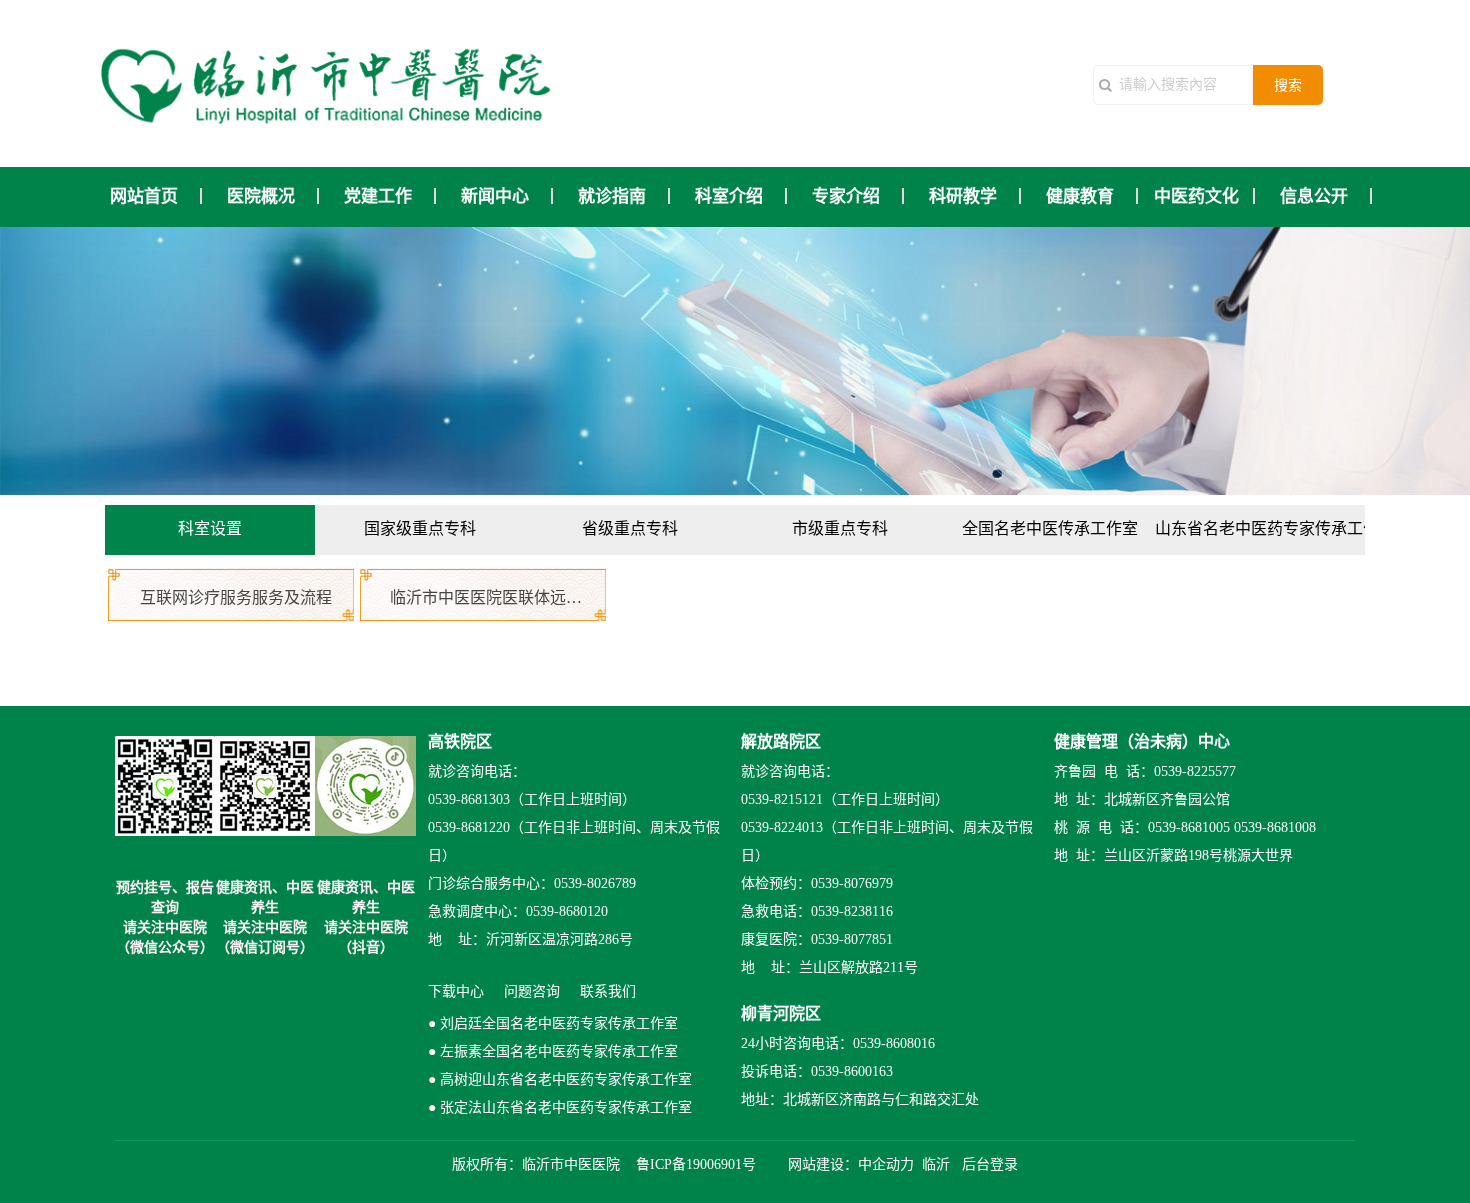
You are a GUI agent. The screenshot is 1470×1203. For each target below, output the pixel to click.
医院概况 (261, 196)
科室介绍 (729, 196)
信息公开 (1314, 196)
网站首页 (144, 196)
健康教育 (1080, 196)
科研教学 (963, 196)
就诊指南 (612, 196)
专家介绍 (846, 196)
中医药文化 (1196, 196)
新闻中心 (495, 196)
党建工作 (378, 196)
